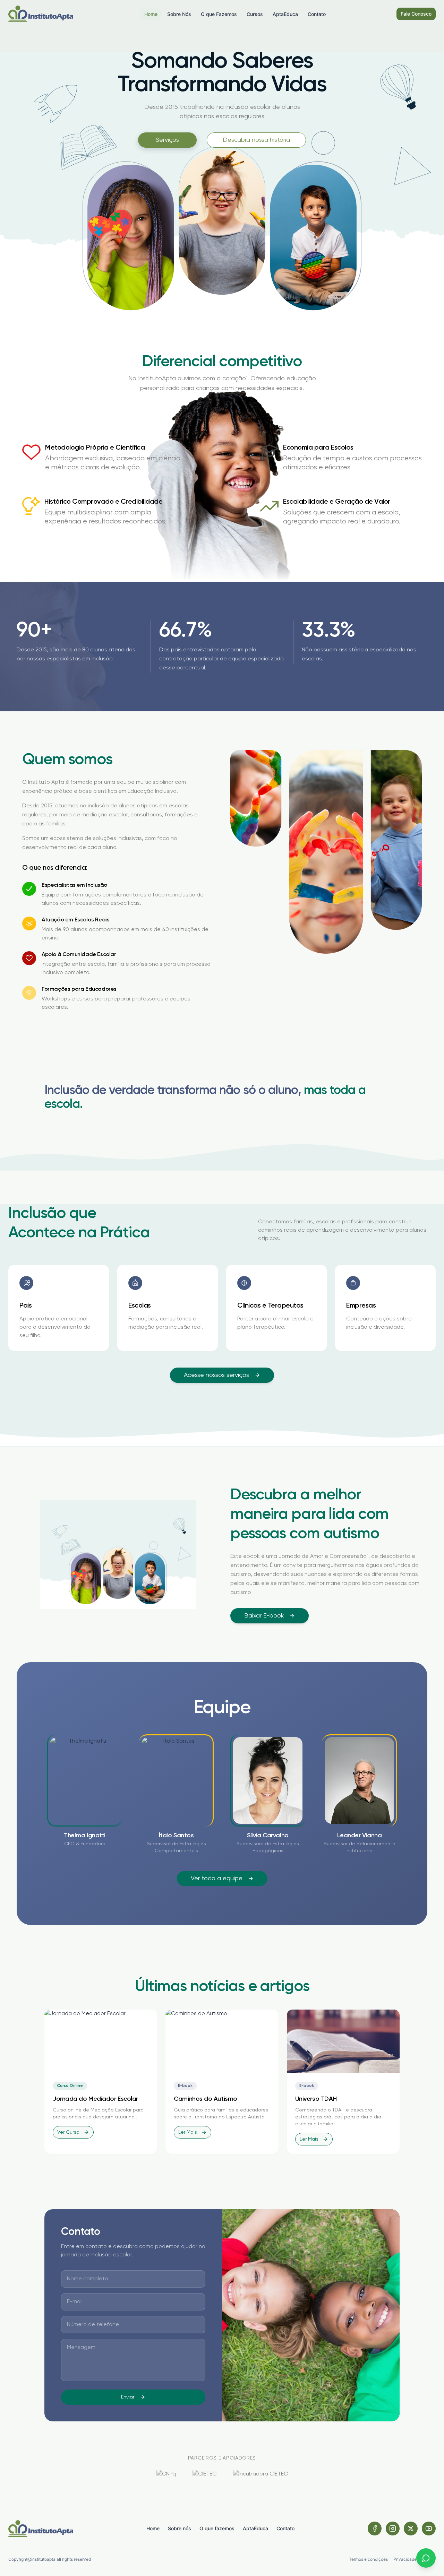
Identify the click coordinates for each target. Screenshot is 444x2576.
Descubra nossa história (256, 140)
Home (153, 2528)
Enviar (128, 2397)
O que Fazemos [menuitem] (219, 14)
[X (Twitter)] (411, 2529)
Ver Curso (68, 2132)
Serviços (167, 140)
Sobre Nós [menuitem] (179, 14)
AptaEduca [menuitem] (285, 14)
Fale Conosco (416, 14)
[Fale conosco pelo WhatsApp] (426, 2558)
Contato (285, 2528)
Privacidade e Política (415, 2559)
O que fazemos (217, 2528)
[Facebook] (375, 2529)
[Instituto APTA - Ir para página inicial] (41, 14)
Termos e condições (368, 2559)
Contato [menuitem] (317, 14)
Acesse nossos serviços (216, 1375)
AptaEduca (255, 2528)
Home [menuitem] (151, 14)
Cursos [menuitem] (255, 14)
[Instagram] (393, 2529)
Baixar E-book (264, 1616)
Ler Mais (188, 2132)
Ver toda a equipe (217, 1879)
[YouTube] (429, 2529)
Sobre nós (180, 2528)
